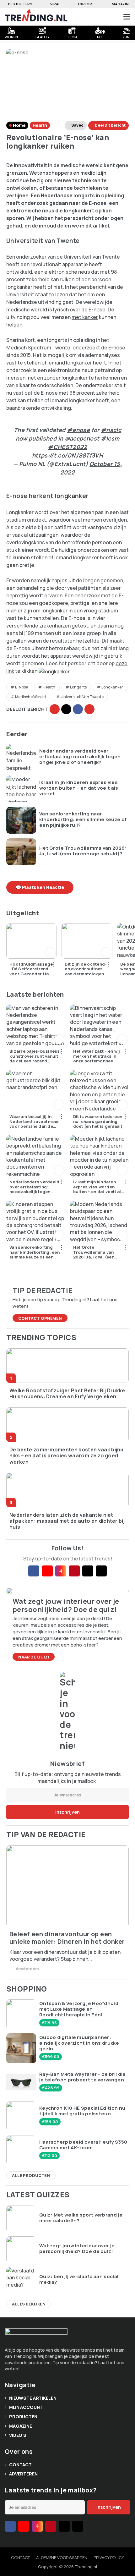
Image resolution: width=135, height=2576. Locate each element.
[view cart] (103, 17)
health (49, 687)
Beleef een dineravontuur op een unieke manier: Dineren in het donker (67, 1938)
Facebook (78, 709)
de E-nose (113, 348)
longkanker (112, 687)
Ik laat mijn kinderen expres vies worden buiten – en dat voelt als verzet (79, 788)
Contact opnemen (40, 1318)
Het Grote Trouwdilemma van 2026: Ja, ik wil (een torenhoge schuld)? (83, 851)
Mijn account (26, 2407)
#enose (78, 430)
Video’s (18, 2435)
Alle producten (31, 2175)
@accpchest (82, 438)
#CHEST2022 (67, 447)
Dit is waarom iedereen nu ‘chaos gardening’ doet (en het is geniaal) (98, 1122)
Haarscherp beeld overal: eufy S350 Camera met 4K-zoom (83, 2145)
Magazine (121, 4)
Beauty (42, 36)
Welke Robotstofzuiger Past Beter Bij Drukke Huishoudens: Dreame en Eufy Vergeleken (67, 1394)
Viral (55, 4)
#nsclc (111, 430)
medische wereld (30, 697)
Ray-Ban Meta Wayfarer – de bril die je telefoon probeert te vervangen (83, 2077)
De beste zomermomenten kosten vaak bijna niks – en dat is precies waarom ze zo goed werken (67, 1456)
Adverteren (23, 2474)
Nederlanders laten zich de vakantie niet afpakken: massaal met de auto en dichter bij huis (67, 1521)
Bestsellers (20, 4)
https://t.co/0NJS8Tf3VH (67, 455)
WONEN (11, 36)
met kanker (85, 317)
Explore (86, 4)
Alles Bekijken (29, 2304)
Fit (100, 36)
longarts (78, 687)
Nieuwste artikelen (33, 2398)
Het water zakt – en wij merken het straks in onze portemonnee (97, 1056)
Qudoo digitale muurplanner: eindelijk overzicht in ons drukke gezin (79, 2043)
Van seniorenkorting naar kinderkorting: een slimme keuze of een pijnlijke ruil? (83, 819)
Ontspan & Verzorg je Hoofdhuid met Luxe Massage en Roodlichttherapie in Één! (79, 2009)
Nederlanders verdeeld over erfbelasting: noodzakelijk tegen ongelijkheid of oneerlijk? (80, 757)
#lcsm (110, 438)
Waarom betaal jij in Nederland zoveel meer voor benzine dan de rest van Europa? (34, 1122)
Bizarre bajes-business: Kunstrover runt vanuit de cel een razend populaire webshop (35, 1056)
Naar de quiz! (34, 1657)
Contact (20, 2465)
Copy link (55, 709)
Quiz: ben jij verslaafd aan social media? (79, 2279)
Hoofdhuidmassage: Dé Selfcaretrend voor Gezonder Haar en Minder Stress (31, 969)
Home (19, 125)
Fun (126, 36)
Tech (72, 36)
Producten (23, 2417)
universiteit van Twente (82, 697)
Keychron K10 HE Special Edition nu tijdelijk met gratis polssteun (82, 2111)
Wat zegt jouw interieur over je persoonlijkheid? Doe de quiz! (77, 2249)
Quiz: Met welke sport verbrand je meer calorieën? (81, 2218)
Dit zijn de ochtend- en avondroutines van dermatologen (86, 969)
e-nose (22, 687)
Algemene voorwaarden (62, 2557)
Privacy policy (109, 2557)
